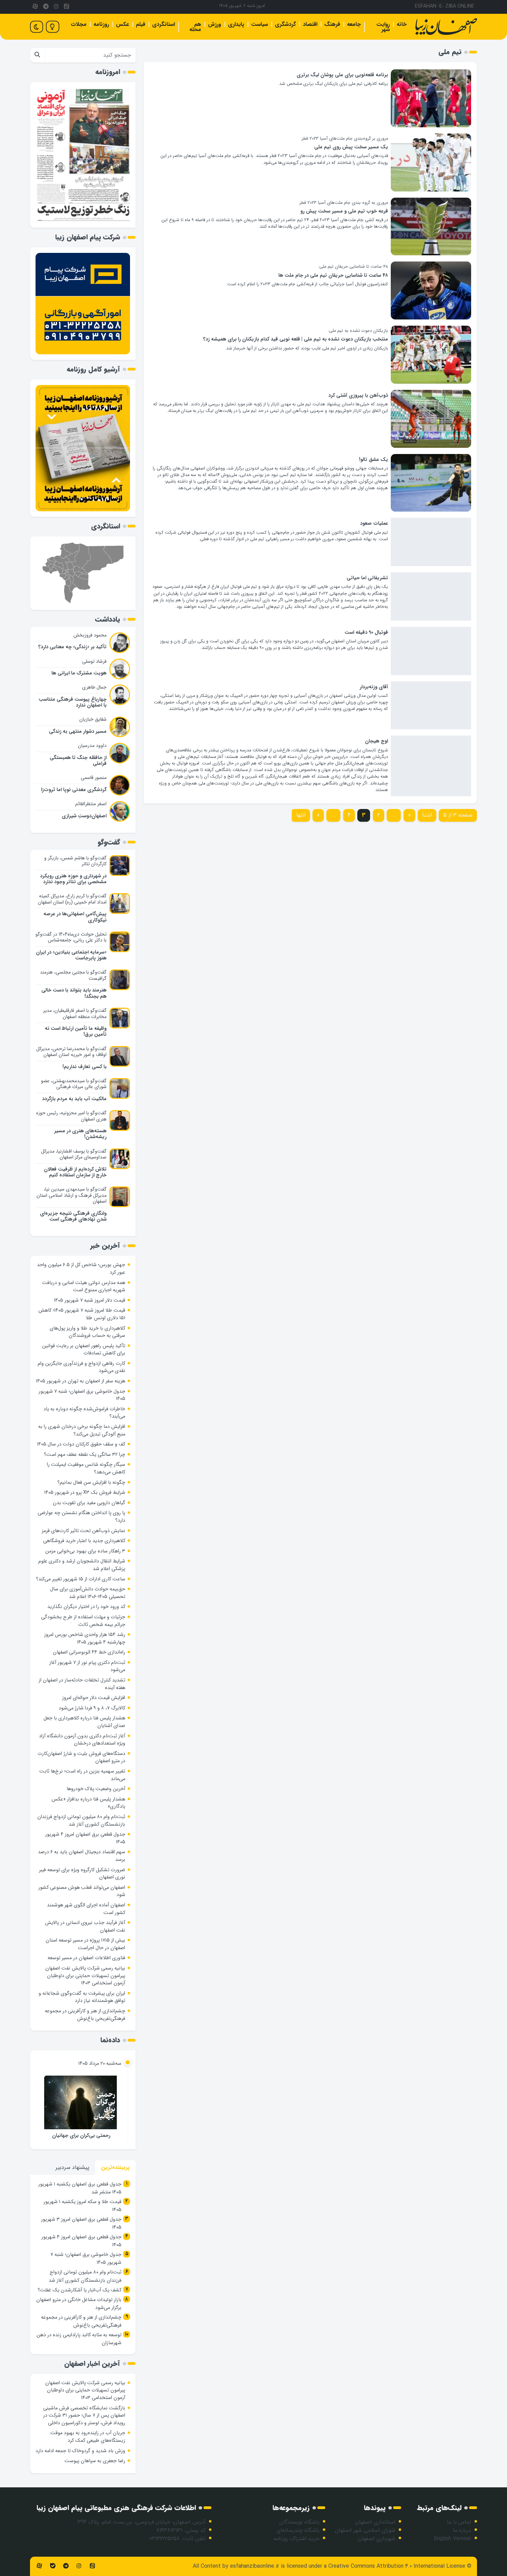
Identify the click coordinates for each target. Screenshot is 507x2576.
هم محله (195, 27)
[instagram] (56, 7)
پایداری (236, 24)
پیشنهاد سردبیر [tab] (72, 2167)
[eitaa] (67, 7)
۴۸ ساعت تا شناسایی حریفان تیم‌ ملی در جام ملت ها (333, 275)
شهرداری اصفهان (377, 2539)
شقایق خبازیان (93, 719)
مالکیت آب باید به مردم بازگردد (74, 1099)
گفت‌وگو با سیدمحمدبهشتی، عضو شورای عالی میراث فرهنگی (74, 1084)
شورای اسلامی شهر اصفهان (365, 2530)
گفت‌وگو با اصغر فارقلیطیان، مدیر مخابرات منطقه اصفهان (75, 1014)
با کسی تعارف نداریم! (84, 1067)
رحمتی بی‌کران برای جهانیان (81, 2136)
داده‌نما (110, 2040)
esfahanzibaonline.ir (255, 2566)
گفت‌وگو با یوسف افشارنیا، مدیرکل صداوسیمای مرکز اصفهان (74, 1154)
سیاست (260, 24)
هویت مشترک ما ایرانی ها (79, 673)
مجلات (79, 24)
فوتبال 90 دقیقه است (366, 633)
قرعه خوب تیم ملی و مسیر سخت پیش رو (344, 211)
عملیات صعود (374, 524)
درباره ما (462, 2530)
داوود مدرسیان (92, 746)
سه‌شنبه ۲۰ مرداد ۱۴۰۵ (100, 2064)
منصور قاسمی (94, 778)
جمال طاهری (94, 687)
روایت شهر (383, 27)
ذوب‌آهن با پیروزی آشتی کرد (358, 396)
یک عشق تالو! (374, 460)
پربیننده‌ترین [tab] (115, 2167)
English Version (453, 2539)
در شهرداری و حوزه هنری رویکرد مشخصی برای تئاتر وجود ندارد (73, 879)
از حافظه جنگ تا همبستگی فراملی (78, 761)
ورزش (215, 24)
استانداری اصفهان (375, 2522)
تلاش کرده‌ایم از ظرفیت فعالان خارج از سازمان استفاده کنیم (75, 1172)
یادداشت (108, 619)
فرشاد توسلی (94, 661)
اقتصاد (310, 24)
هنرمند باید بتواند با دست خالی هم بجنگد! (74, 993)
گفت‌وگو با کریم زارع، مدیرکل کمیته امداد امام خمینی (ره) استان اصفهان (72, 899)
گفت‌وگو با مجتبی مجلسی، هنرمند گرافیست (73, 975)
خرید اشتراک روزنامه (296, 2539)
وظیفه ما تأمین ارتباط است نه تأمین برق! (76, 1032)
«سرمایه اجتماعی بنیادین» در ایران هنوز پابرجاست (71, 955)
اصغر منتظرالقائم (91, 804)
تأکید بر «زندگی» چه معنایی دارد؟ (72, 647)
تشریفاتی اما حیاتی (367, 578)
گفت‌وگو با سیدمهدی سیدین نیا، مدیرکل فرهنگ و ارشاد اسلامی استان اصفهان (72, 1195)
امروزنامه (108, 72)
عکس (122, 24)
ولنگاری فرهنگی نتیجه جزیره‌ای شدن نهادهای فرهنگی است (73, 1216)
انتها (301, 815)
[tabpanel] (83, 2264)
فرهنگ (332, 24)
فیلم (141, 24)
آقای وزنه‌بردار (374, 687)
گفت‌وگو (109, 842)
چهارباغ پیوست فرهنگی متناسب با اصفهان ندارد (73, 702)
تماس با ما (459, 2522)
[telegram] (46, 7)
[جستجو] (37, 55)
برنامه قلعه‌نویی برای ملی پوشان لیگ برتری (342, 75)
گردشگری (285, 24)
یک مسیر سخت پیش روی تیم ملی (351, 147)
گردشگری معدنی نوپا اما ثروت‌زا (74, 790)
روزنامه (101, 24)
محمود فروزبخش (90, 635)
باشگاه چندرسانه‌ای (298, 2530)
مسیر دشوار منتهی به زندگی (78, 732)
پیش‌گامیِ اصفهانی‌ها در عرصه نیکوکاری (75, 917)
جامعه (354, 24)
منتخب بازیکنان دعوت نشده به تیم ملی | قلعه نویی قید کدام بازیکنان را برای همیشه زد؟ (296, 339)
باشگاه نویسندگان (299, 2522)
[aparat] (35, 7)
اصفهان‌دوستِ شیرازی (84, 816)
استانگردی (163, 24)
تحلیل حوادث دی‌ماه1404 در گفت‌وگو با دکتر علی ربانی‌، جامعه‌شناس (71, 937)
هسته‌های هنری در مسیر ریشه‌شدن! (80, 1134)
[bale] (52, 2566)
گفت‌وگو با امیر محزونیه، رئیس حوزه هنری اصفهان (71, 1116)
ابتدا (427, 815)
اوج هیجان (376, 741)
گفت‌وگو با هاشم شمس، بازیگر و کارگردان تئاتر (75, 861)
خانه (402, 24)
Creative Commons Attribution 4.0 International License (397, 2566)
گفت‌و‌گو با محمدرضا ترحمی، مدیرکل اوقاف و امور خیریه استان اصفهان (71, 1052)
